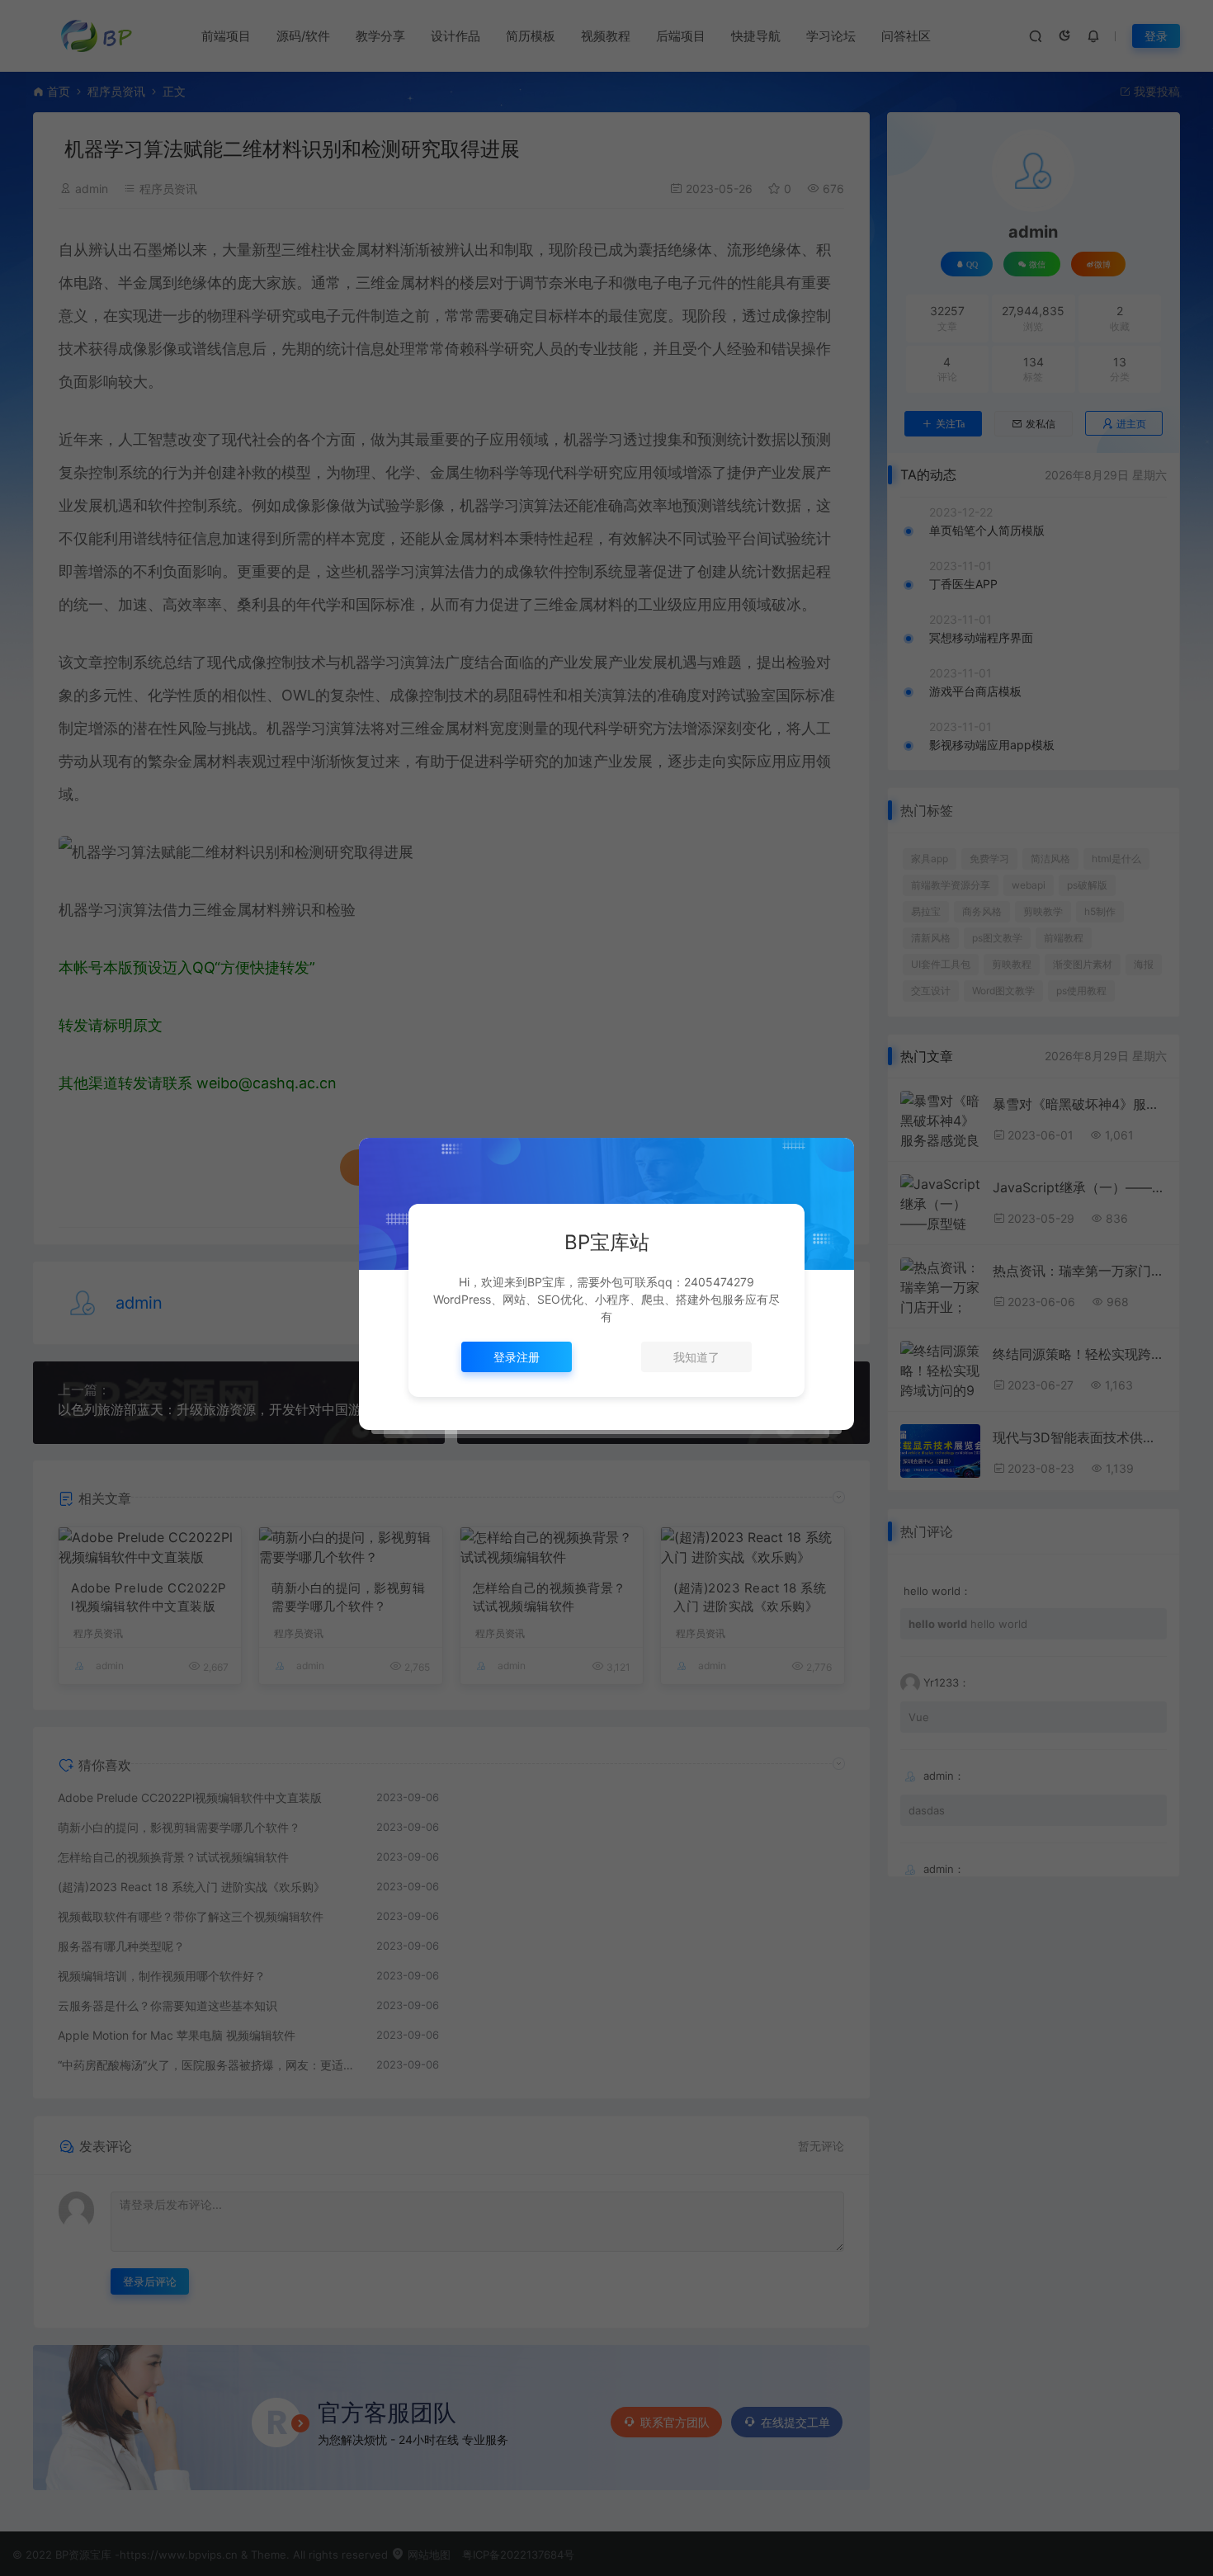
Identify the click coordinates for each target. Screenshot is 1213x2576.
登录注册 (517, 1357)
